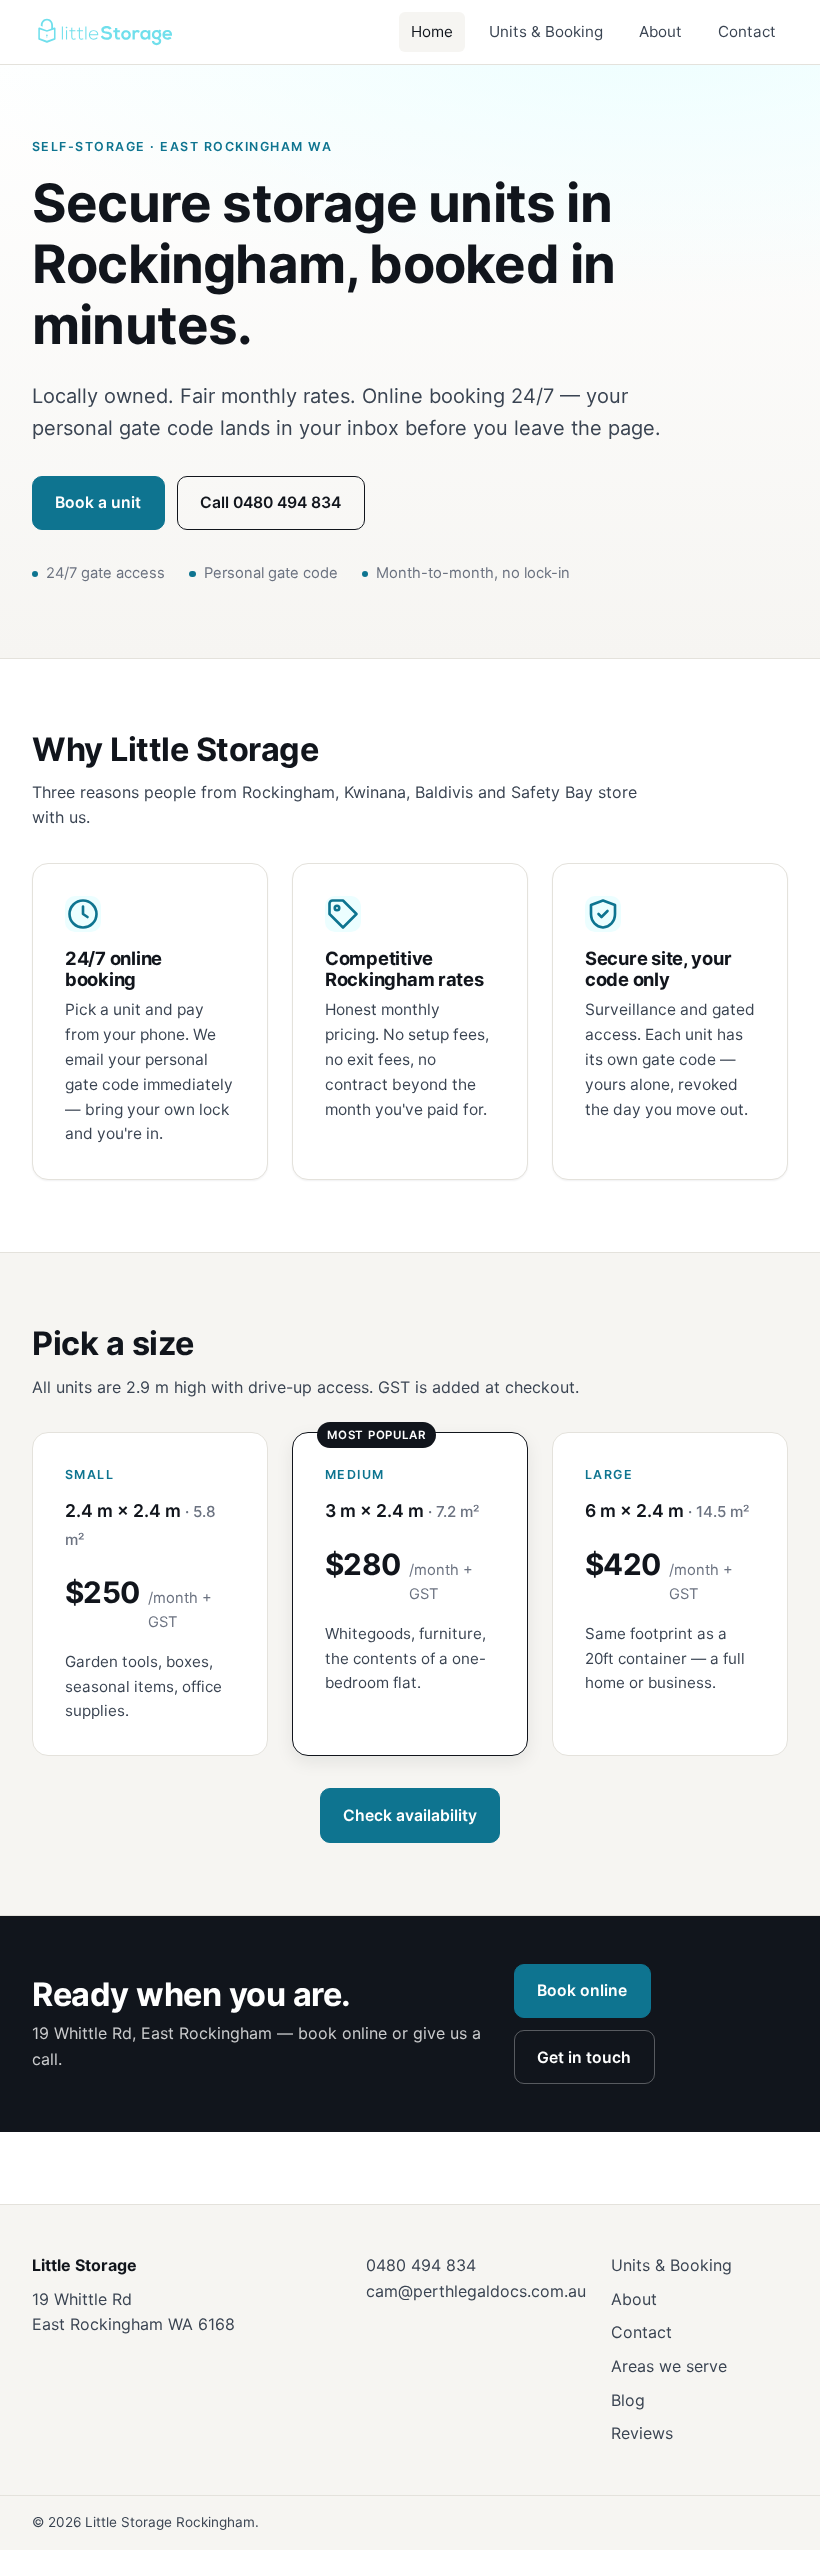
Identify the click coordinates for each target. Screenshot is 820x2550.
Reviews (642, 2433)
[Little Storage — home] (104, 32)
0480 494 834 (421, 2265)
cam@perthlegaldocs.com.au (476, 2291)
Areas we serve (669, 2366)
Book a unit (98, 502)
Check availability (410, 1815)
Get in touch (584, 2057)
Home (432, 31)
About (660, 31)
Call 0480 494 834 (270, 502)
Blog (628, 2400)
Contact (747, 31)
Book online (582, 1990)
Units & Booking (546, 31)
